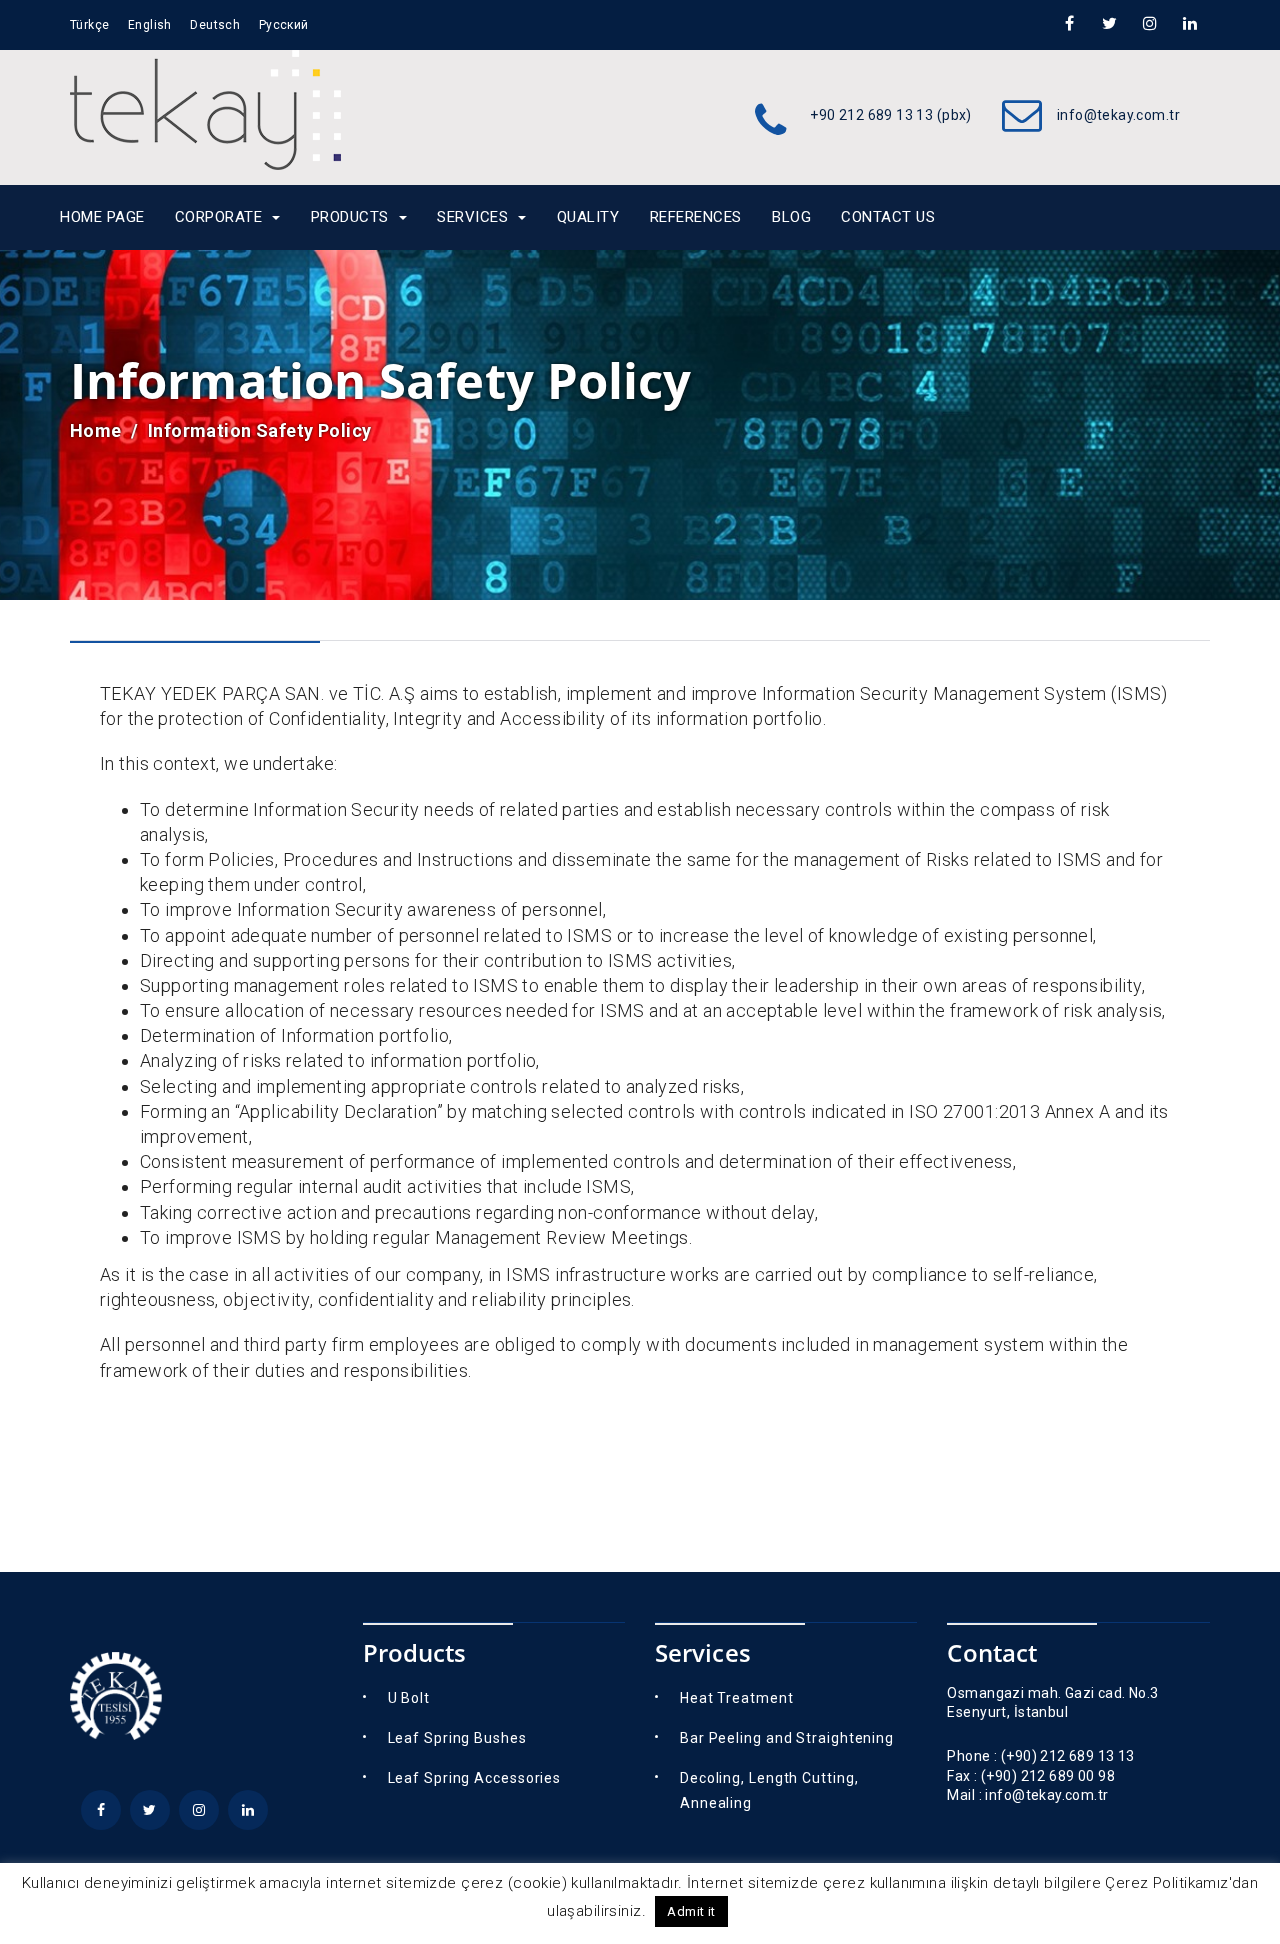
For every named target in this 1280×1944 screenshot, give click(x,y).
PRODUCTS (350, 217)
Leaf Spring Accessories (475, 1778)
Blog (791, 217)
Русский (284, 25)
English (150, 25)
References (696, 217)
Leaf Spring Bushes (457, 1738)
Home (96, 430)
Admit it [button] (691, 1911)
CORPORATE (219, 217)
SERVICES (472, 217)
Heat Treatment (737, 1698)
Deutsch (215, 25)
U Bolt (409, 1698)
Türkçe (90, 25)
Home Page (102, 217)
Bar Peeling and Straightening (787, 1738)
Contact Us (888, 217)
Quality (588, 217)
